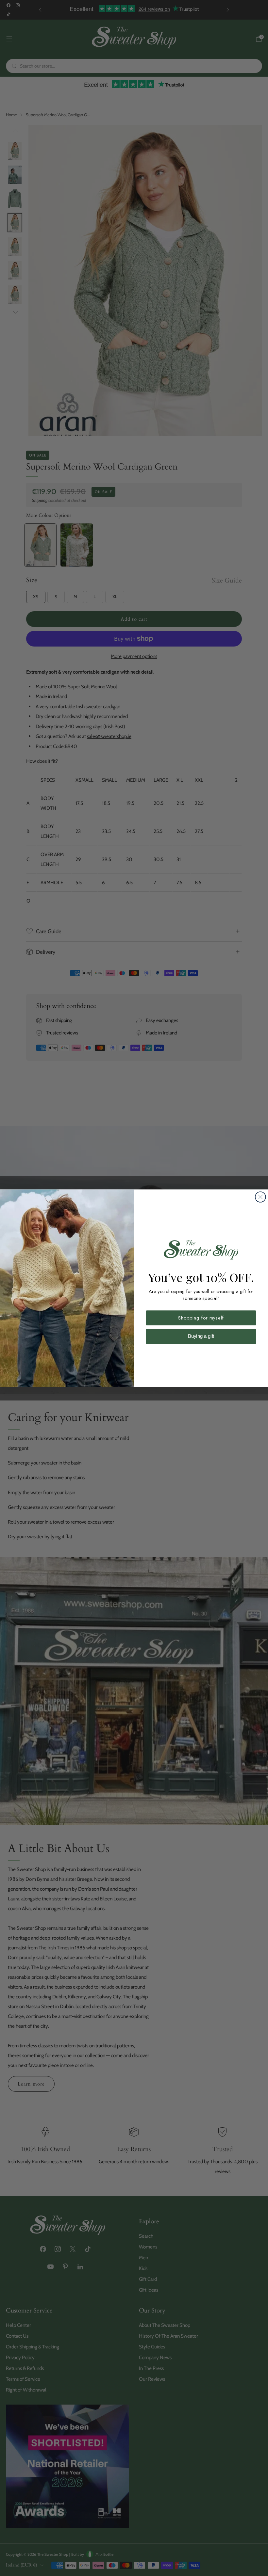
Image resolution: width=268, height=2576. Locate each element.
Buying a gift (201, 1336)
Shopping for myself (201, 1318)
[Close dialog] (260, 1197)
